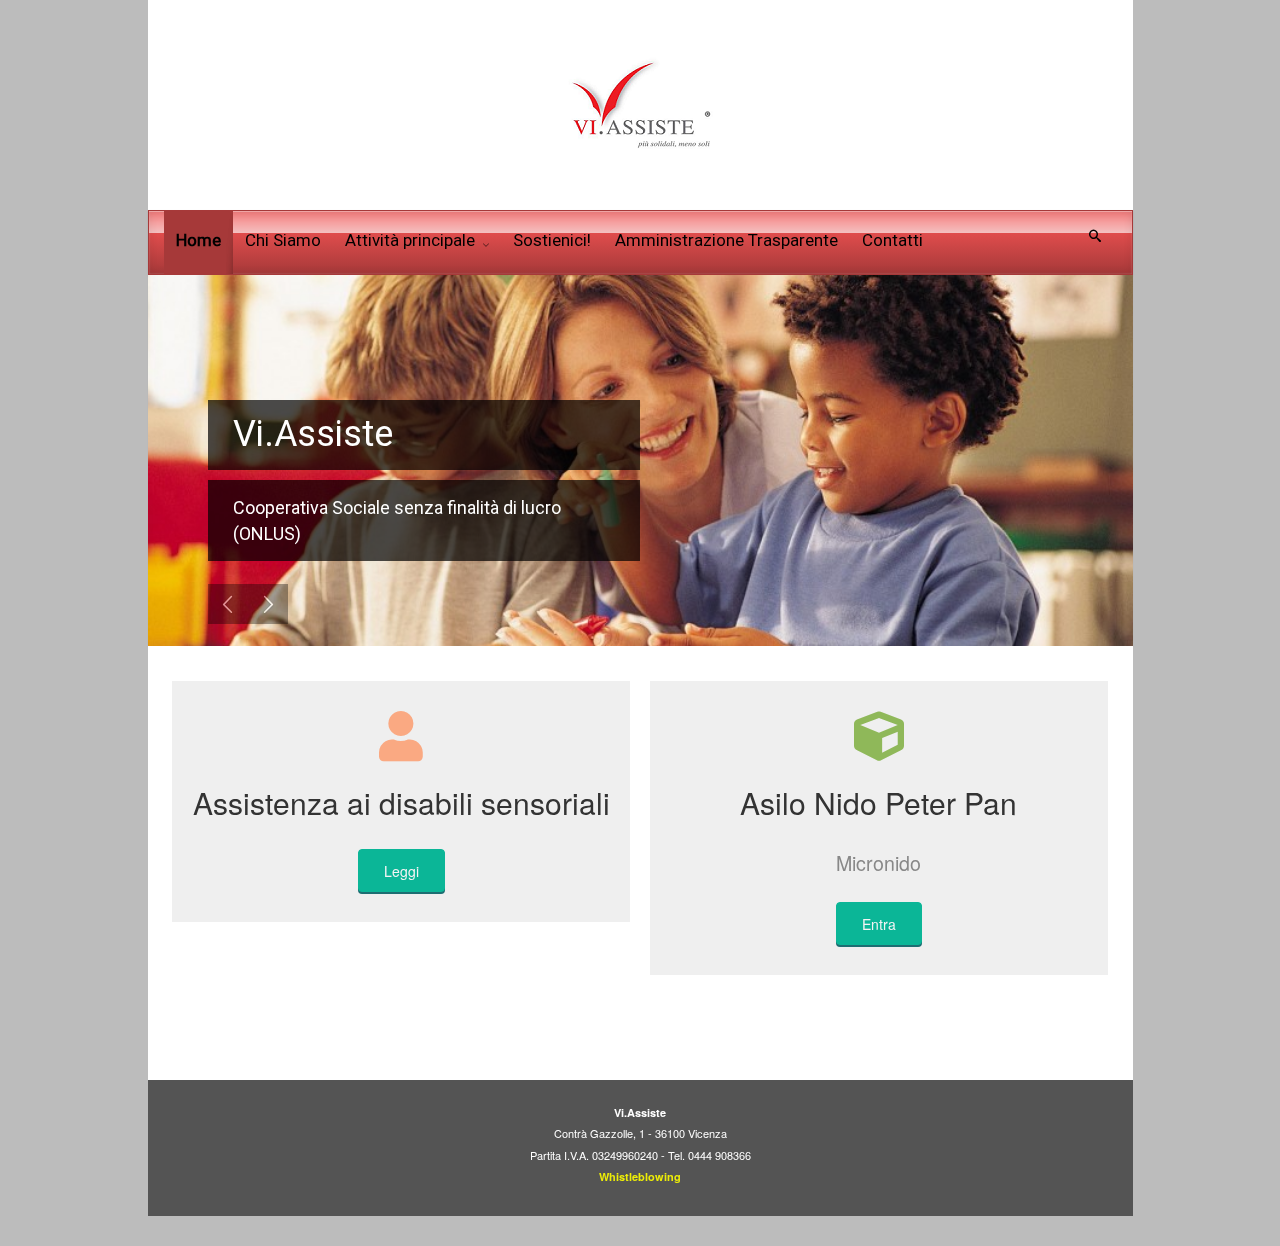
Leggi (401, 871)
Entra (879, 924)
